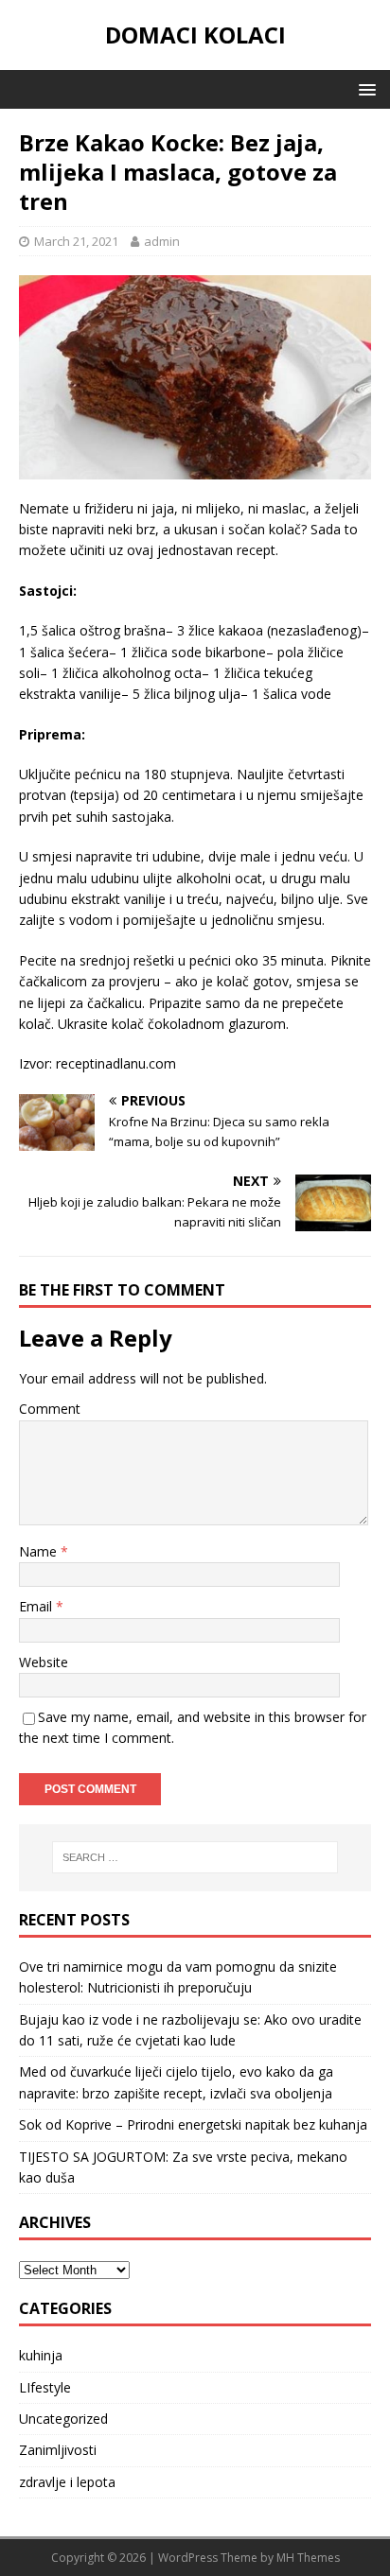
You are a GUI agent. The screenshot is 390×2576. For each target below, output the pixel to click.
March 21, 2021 (76, 241)
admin (162, 241)
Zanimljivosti (58, 2450)
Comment (50, 1409)
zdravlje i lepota (67, 2482)
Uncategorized (63, 2419)
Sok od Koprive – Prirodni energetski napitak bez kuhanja (193, 2124)
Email (37, 1606)
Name (40, 1551)
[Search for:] (195, 1857)
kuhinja (41, 2355)
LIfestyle (45, 2387)
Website (44, 1662)
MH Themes (308, 2558)
